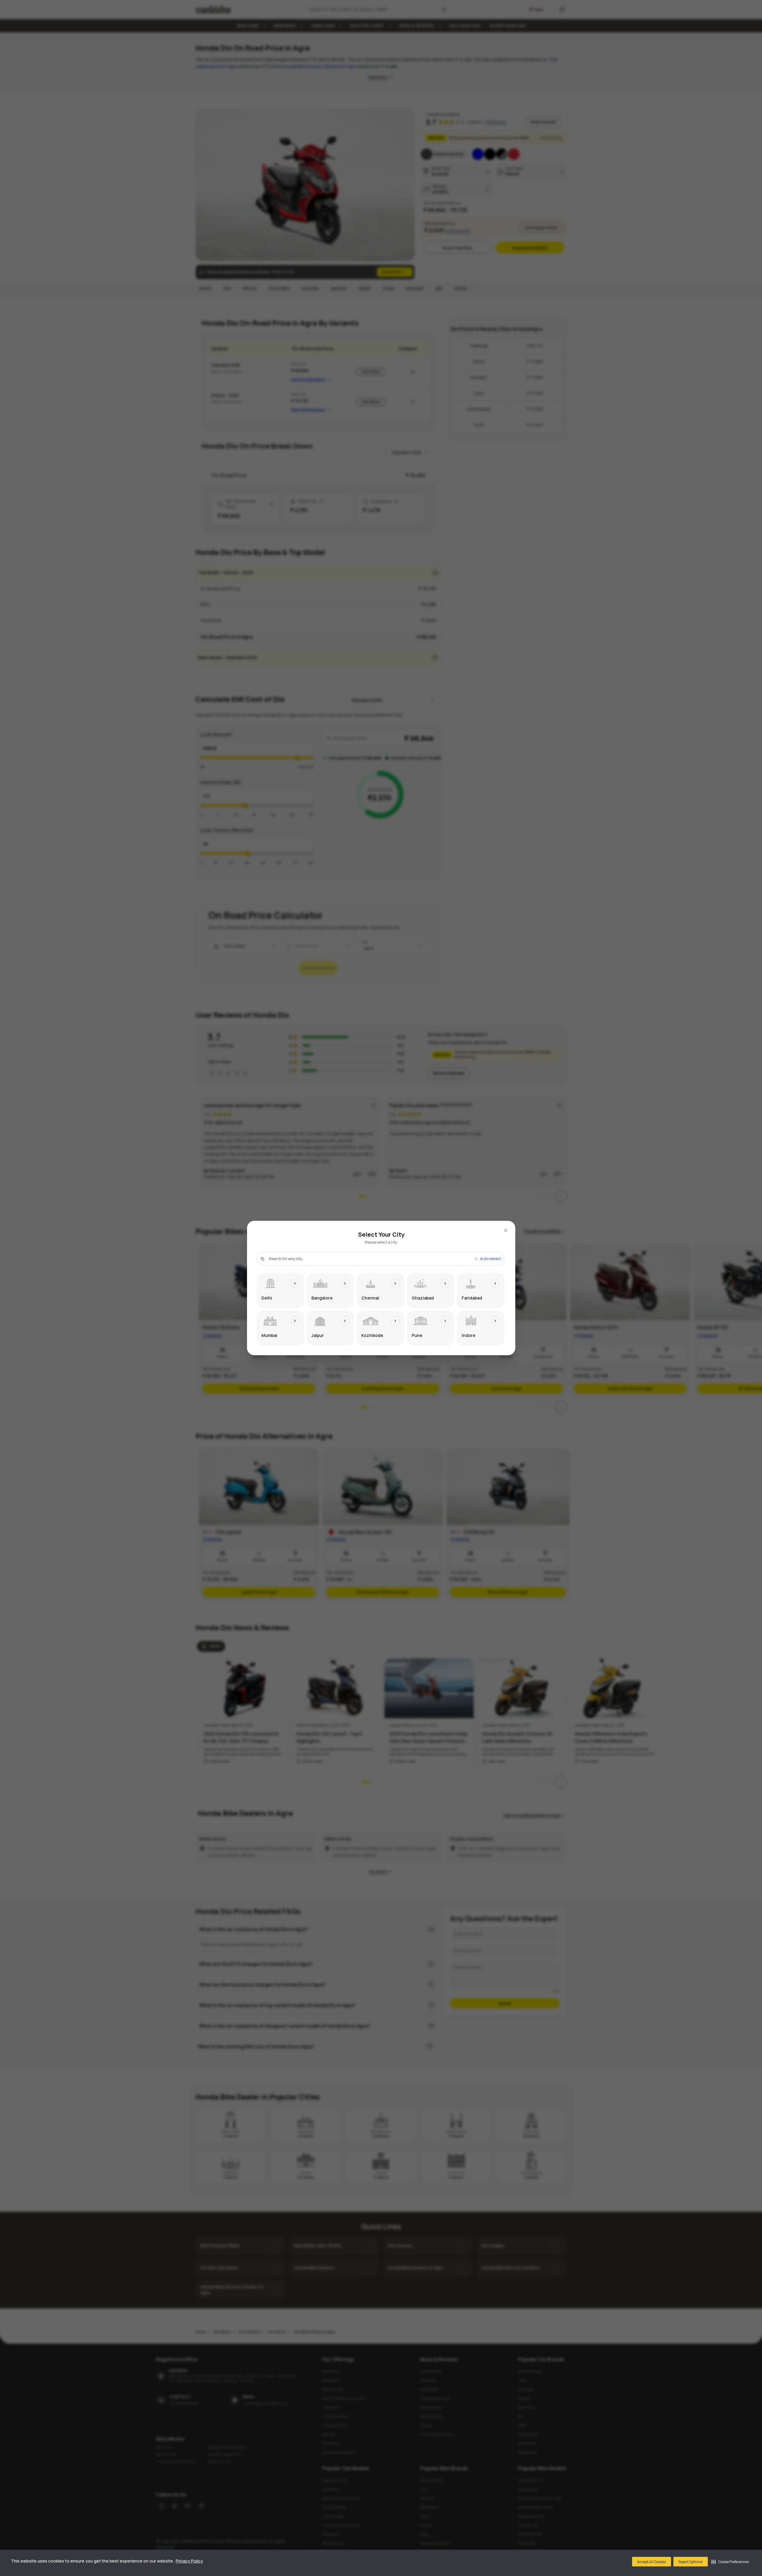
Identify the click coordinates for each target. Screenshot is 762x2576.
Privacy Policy (189, 2561)
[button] (730, 2562)
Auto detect (490, 1259)
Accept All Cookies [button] (652, 2562)
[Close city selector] (506, 1230)
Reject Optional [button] (691, 2562)
